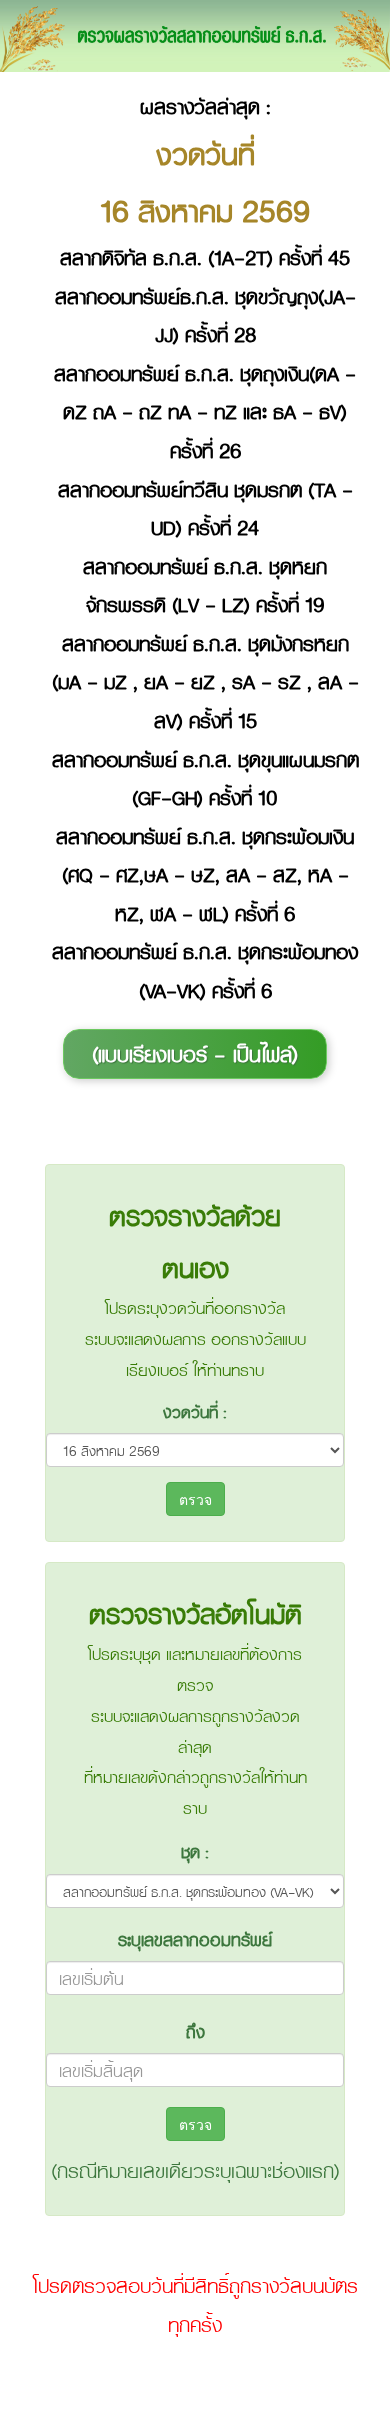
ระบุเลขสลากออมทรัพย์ (195, 1939)
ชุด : (195, 1851)
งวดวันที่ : (195, 1411)
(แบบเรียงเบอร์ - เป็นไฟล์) (195, 1053)
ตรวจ (195, 1499)
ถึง (195, 2031)
